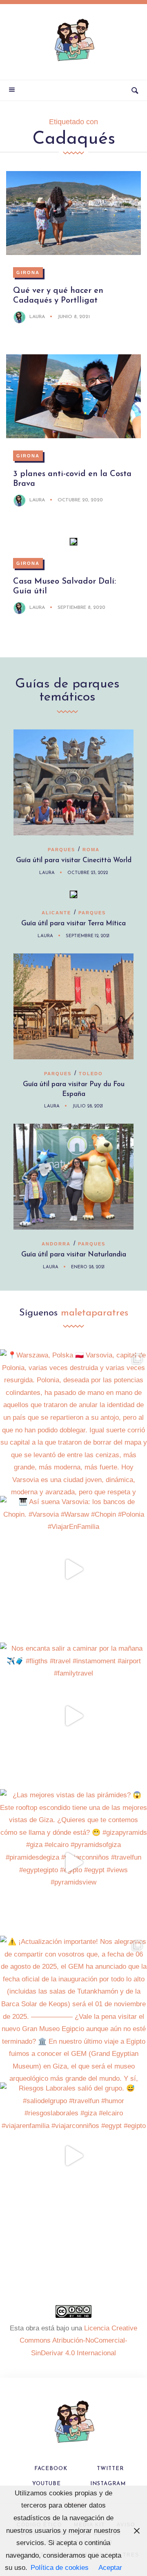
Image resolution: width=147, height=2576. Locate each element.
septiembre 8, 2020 (81, 608)
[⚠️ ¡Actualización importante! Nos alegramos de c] (73, 2009)
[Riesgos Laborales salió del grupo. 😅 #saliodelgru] (73, 2156)
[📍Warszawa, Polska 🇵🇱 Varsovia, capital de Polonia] (73, 1423)
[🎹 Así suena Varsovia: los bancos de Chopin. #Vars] (73, 1569)
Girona (28, 272)
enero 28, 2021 (88, 1267)
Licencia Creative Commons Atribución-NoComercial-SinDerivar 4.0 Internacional (78, 2341)
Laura (37, 317)
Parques (61, 850)
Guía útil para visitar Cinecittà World (74, 860)
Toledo (91, 1074)
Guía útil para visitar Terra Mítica (73, 923)
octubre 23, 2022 (88, 873)
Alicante (56, 913)
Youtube (47, 2484)
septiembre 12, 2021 (88, 936)
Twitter (110, 2469)
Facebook (51, 2469)
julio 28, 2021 (88, 1106)
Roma (91, 850)
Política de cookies (60, 2568)
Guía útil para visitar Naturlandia (74, 1255)
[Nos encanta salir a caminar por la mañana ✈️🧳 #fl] (73, 1716)
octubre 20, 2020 (80, 500)
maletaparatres (95, 1313)
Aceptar (110, 2568)
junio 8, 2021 (74, 317)
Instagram (108, 2484)
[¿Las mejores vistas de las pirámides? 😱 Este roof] (73, 1862)
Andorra (56, 1244)
